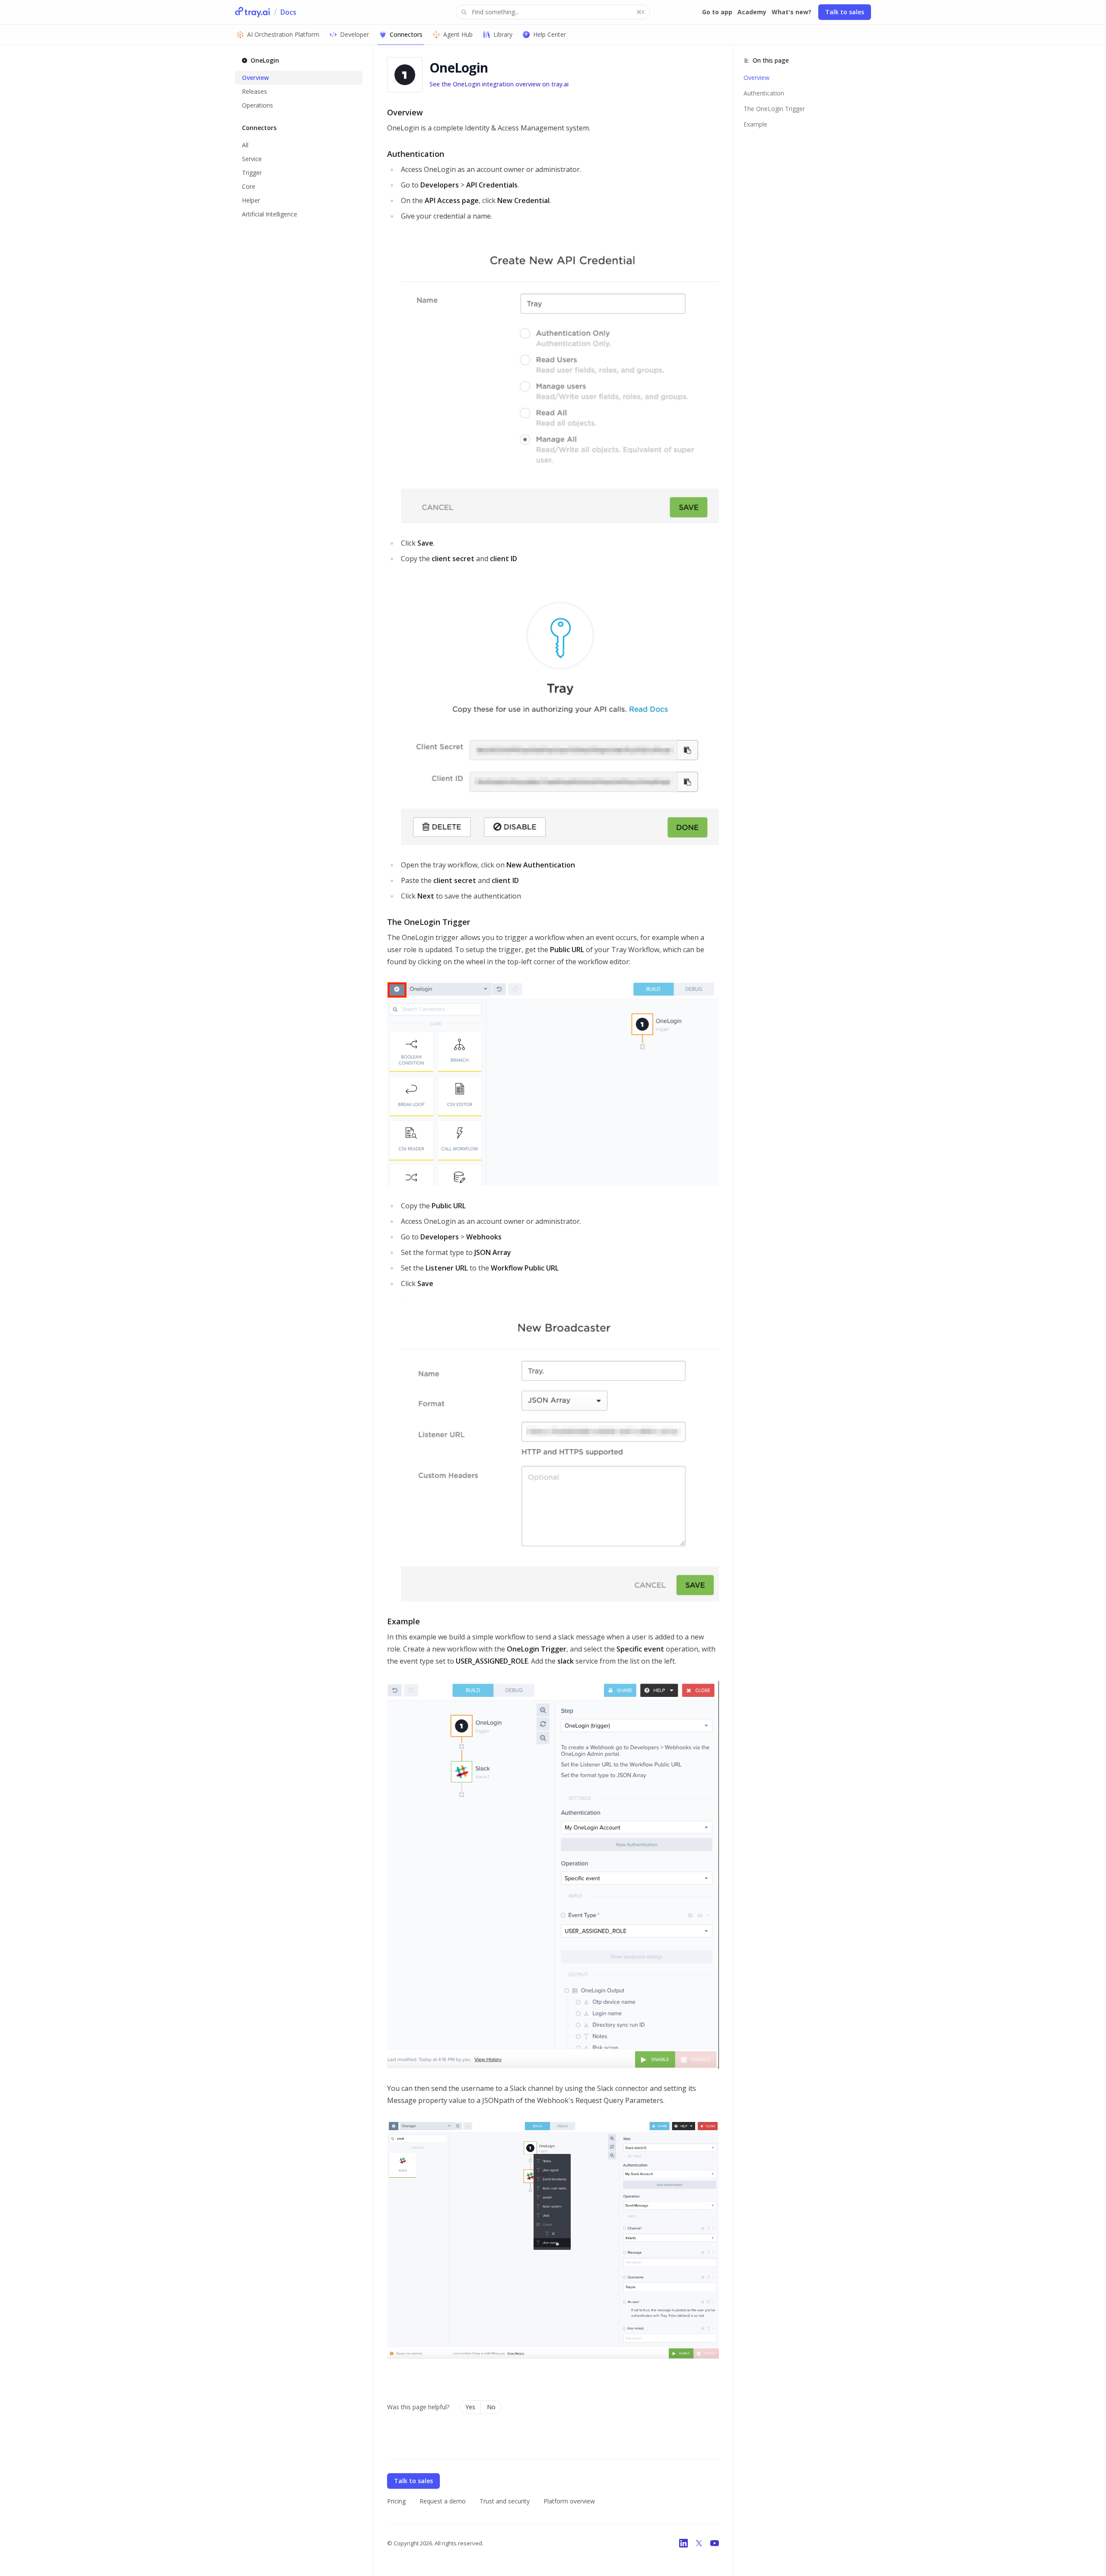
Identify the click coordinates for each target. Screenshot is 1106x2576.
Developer (354, 34)
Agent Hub (458, 34)
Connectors (406, 34)
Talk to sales (845, 12)
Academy (752, 12)
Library (503, 34)
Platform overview (569, 2501)
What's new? (791, 12)
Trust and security (505, 2501)
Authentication (764, 93)
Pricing (396, 2501)
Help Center (550, 34)
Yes (470, 2407)
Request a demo (443, 2501)
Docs (288, 12)
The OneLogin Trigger (774, 109)
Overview (756, 78)
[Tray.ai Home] (253, 12)
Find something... (558, 12)
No (491, 2407)
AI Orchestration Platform (283, 34)
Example (755, 124)
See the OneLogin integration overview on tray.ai (499, 84)
